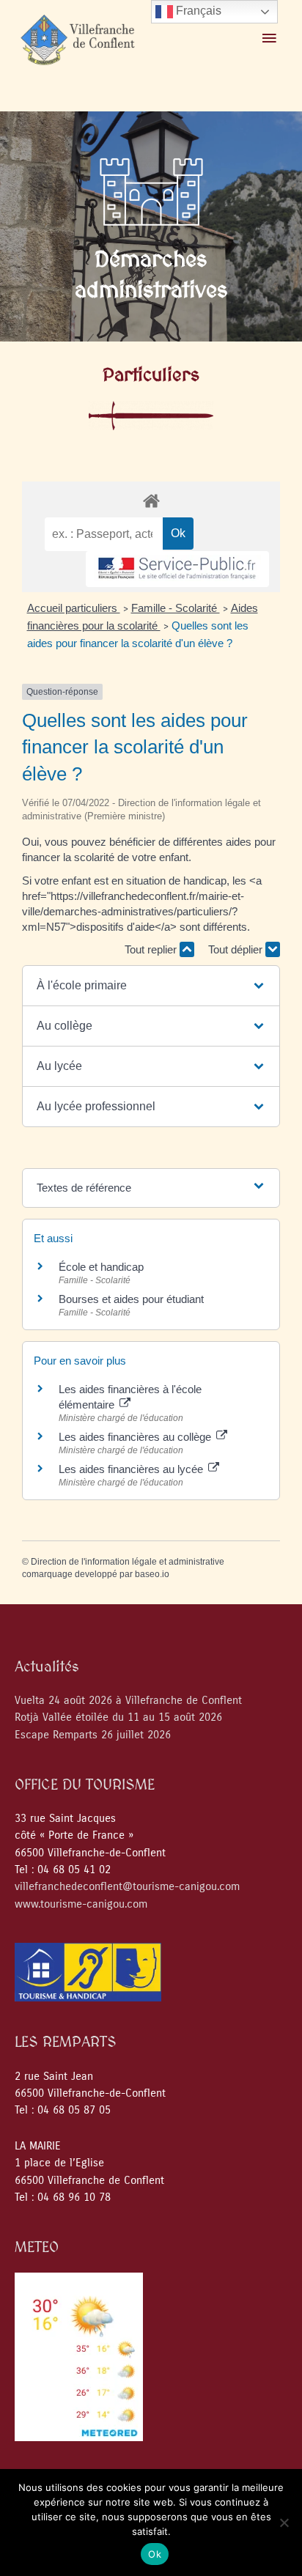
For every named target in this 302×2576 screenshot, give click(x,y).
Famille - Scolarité (176, 608)
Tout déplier (237, 949)
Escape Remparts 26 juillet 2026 (93, 1735)
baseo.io (152, 1574)
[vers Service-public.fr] (177, 569)
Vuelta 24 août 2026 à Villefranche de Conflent (128, 1701)
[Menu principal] (269, 39)
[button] (151, 986)
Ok (155, 2554)
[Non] (284, 2523)
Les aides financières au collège (136, 1437)
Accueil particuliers (74, 608)
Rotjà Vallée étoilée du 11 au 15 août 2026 (118, 1717)
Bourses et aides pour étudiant (131, 1299)
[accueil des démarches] (151, 500)
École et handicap (101, 1267)
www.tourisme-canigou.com (81, 1904)
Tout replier (152, 949)
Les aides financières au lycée (132, 1469)
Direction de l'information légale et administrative (128, 1562)
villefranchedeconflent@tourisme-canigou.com (127, 1887)
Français (197, 11)
